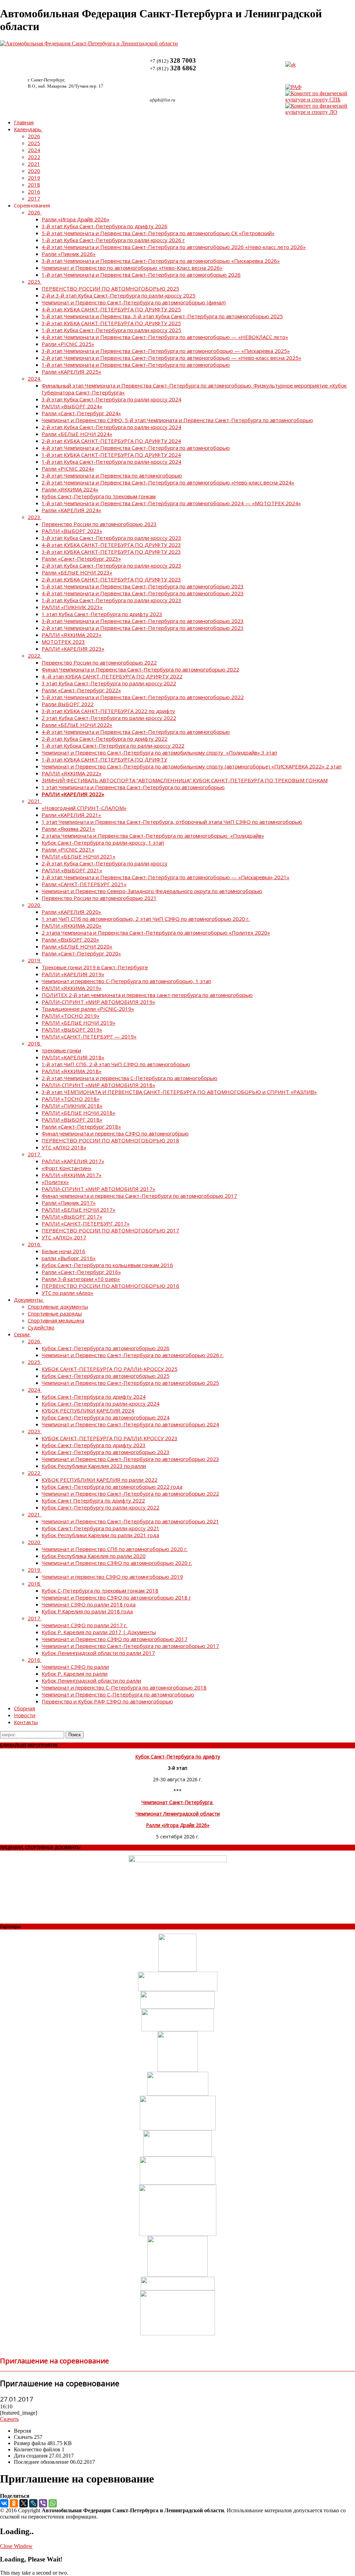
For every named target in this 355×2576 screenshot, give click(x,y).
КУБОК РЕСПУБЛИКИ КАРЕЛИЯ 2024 (88, 1410)
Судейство (41, 1327)
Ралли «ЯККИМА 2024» (70, 489)
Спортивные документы (58, 1307)
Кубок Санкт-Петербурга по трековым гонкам (99, 496)
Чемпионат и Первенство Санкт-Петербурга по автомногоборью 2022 (130, 1494)
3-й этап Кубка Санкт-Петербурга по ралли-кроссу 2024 (111, 399)
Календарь (28, 129)
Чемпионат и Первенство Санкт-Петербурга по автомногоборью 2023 (130, 1459)
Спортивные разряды (55, 1313)
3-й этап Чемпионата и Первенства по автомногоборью (112, 475)
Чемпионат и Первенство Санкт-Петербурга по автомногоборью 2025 (130, 1383)
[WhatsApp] (53, 2503)
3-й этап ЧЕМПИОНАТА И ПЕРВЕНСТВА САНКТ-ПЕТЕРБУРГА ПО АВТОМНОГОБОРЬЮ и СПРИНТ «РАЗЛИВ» (179, 1092)
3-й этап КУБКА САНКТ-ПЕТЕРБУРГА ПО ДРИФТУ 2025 (111, 323)
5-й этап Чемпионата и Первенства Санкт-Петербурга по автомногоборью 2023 (143, 586)
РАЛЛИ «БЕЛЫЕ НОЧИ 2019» (79, 1023)
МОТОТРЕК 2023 (63, 642)
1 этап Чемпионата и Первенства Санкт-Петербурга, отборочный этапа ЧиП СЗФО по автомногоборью (172, 822)
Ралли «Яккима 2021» (68, 829)
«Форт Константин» (67, 1168)
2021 (34, 164)
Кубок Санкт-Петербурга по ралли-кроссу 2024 (101, 1403)
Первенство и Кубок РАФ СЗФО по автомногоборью (107, 1701)
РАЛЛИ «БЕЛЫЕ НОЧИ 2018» (79, 1113)
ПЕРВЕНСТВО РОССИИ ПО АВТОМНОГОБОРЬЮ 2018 (110, 1140)
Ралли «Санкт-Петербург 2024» (81, 413)
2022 (34, 157)
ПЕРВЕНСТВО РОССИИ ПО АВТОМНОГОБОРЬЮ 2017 (110, 1230)
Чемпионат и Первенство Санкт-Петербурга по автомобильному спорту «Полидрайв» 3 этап (159, 752)
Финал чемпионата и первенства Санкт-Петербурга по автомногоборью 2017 (139, 1196)
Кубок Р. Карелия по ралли (75, 1674)
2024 (34, 150)
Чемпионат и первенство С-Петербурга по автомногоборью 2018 (124, 1687)
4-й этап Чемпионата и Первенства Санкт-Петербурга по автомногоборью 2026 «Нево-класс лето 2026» (174, 247)
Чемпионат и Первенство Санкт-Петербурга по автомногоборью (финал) (134, 302)
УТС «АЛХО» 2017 (64, 1237)
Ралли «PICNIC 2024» (68, 469)
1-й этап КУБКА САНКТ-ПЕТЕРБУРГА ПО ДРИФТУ (104, 759)
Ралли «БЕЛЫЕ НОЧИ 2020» (77, 946)
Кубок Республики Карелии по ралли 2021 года (100, 1535)
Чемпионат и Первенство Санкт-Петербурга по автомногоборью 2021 (130, 1521)
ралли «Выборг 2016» (69, 1258)
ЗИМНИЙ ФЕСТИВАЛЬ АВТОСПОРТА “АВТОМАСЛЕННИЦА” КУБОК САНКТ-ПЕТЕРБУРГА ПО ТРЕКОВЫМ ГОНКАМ (185, 780)
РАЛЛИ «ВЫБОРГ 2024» (72, 406)
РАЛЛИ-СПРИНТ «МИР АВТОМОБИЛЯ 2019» (98, 1002)
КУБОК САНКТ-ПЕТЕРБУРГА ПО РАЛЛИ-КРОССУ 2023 (110, 1438)
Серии (22, 1334)
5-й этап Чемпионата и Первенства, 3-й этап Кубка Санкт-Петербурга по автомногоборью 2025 (162, 316)
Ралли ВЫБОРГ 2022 (68, 704)
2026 (34, 136)
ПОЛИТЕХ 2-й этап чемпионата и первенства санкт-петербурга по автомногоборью (147, 995)
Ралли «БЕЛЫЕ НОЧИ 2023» (77, 572)
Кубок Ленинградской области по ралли (91, 1681)
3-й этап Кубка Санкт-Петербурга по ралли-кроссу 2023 (111, 538)
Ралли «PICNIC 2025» (68, 344)
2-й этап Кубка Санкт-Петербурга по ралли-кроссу (105, 863)
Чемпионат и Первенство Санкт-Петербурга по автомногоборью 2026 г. (133, 1355)
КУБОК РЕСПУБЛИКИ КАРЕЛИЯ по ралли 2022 (99, 1480)
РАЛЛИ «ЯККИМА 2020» (72, 926)
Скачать (9, 2419)
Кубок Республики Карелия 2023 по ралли (94, 1466)
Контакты (26, 1722)
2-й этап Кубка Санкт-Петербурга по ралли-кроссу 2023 (111, 565)
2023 (34, 517)
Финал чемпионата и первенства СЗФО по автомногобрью (115, 1133)
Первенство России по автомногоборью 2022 (99, 662)
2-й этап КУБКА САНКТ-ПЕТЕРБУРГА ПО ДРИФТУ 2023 (111, 579)
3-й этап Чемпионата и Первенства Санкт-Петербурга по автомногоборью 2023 (143, 621)
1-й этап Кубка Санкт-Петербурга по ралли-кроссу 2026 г (113, 240)
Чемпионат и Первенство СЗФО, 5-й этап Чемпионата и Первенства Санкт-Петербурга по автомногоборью (177, 420)
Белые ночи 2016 (63, 1251)
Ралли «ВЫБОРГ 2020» (70, 939)
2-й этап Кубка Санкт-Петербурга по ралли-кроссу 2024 (111, 427)
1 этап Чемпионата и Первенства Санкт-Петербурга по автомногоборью (133, 787)
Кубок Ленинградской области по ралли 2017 (98, 1653)
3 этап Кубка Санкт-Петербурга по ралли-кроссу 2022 (109, 683)
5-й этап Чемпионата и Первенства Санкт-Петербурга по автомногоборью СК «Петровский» (158, 233)
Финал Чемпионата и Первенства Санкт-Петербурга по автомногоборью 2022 (140, 669)
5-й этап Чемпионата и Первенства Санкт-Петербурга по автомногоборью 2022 (143, 697)
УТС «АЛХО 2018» (64, 1147)
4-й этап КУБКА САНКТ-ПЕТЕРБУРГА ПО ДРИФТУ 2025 (111, 309)
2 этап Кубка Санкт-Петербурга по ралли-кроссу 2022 (109, 718)
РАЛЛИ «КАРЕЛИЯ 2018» (73, 1057)
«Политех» (55, 1182)
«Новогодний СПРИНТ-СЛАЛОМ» (84, 808)
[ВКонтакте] (4, 2503)
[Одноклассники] (14, 2503)
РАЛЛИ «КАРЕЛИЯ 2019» (73, 974)
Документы (28, 1300)
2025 (34, 143)
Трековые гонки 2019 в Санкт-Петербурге (95, 967)
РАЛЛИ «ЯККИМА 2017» (72, 1175)
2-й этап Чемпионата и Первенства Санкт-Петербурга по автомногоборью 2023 (143, 628)
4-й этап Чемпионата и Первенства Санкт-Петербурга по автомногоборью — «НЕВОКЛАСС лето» (165, 337)
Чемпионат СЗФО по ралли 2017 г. (84, 1625)
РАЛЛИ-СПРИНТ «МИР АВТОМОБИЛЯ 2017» (98, 1189)
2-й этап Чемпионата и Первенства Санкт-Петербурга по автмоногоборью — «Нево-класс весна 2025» (171, 358)
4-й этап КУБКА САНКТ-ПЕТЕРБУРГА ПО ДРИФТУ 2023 (111, 545)
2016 (34, 191)
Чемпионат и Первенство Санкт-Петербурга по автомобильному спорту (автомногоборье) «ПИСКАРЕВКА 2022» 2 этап (192, 766)
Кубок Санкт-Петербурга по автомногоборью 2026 (106, 1348)
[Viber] (43, 2503)
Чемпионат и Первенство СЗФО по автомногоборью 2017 (115, 1639)
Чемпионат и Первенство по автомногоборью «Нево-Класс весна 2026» (132, 268)
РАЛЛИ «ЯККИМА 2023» (72, 635)
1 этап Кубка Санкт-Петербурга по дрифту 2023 (102, 614)
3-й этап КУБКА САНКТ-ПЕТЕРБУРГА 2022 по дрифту (108, 711)
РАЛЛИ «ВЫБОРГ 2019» (72, 1029)
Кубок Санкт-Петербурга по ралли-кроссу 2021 (101, 1528)
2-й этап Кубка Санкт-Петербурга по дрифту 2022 (105, 739)
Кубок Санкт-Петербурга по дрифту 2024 (94, 1397)
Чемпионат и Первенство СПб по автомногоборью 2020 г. (115, 1549)
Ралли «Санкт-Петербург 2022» (81, 690)
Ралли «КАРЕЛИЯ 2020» (71, 912)
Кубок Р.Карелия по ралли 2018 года (87, 1611)
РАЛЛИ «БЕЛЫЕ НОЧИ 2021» (79, 856)
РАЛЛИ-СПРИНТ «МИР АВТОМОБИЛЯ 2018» (98, 1085)
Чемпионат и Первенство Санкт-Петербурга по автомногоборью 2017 (130, 1646)
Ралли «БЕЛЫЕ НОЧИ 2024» (77, 434)
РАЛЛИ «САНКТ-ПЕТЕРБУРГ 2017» (86, 1223)
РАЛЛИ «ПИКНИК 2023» (72, 607)
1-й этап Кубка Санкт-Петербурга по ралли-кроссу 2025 (111, 330)
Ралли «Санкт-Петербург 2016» (81, 1272)
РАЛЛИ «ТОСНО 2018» (71, 1099)
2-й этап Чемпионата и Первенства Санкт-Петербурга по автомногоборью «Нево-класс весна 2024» (168, 482)
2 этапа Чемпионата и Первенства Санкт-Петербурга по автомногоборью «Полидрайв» (153, 836)
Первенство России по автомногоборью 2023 (99, 524)
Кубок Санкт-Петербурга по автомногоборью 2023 (106, 1452)
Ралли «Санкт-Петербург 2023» (81, 559)
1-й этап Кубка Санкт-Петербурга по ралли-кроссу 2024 (111, 462)
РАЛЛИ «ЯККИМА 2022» (72, 773)
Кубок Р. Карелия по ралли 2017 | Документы (99, 1632)
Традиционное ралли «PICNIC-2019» (88, 1009)
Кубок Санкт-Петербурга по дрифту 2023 (94, 1445)
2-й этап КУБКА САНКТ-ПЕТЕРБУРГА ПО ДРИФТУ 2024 (111, 441)
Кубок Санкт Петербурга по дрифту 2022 (93, 1500)
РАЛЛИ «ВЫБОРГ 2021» (72, 870)
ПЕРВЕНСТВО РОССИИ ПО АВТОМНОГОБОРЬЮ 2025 (110, 288)
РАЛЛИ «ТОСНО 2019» (71, 1016)
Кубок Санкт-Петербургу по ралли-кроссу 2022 (101, 1507)
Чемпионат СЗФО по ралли (75, 1667)
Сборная (24, 1708)
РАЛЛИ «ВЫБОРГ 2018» (72, 1120)
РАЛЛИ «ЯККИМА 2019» (72, 988)
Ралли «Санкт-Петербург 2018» (81, 1126)
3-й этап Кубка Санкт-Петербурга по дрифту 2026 (105, 226)
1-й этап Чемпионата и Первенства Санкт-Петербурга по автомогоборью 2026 (141, 275)
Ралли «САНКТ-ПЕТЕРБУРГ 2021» (84, 884)
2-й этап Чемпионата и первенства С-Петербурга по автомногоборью (129, 1078)
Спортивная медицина (56, 1320)
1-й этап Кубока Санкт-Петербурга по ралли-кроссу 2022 (113, 746)
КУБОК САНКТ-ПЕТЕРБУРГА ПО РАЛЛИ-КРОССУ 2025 (110, 1369)
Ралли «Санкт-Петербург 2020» (81, 953)
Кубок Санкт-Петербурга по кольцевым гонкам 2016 (107, 1265)
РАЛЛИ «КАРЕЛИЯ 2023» (73, 649)
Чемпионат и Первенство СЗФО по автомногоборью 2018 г (116, 1597)
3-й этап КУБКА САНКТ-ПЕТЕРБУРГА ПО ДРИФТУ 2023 (111, 552)
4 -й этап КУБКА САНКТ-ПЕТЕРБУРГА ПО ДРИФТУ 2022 (112, 676)
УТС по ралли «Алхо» (67, 1293)
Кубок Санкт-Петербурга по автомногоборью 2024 (106, 1417)
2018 (34, 185)
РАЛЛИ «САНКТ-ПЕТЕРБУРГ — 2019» (89, 1036)
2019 (34, 178)
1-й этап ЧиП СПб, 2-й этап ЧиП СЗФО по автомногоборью (116, 1064)
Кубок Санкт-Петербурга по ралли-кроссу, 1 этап (103, 843)
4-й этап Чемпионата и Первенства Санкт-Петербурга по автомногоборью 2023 (143, 593)
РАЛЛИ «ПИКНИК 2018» (72, 1106)
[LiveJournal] (33, 2503)
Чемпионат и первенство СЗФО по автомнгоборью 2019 (112, 1577)
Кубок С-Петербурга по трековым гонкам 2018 (100, 1590)
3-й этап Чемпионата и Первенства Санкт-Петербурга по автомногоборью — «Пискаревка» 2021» (166, 877)
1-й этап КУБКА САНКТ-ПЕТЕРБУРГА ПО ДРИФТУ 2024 (111, 455)
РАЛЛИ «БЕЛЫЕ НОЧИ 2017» (79, 1210)
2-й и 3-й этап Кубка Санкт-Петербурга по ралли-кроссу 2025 (119, 295)
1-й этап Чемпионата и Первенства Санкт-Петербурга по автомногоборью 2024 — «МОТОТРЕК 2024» (171, 503)
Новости (25, 1715)
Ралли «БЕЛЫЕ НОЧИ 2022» (77, 725)
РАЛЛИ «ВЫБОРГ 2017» (72, 1216)
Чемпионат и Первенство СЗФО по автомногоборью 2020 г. (117, 1563)
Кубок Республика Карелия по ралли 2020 (94, 1556)
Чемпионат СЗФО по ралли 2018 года (89, 1604)
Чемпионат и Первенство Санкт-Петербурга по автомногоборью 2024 (130, 1424)
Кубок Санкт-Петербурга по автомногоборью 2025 (106, 1376)
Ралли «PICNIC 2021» (68, 849)
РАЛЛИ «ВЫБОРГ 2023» (72, 531)
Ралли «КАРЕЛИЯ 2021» (71, 815)
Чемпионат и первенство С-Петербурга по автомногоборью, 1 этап (126, 981)
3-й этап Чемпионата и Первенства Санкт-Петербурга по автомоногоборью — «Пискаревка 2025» (166, 351)
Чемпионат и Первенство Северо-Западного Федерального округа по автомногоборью (152, 891)
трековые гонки (61, 1050)
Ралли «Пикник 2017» (69, 1203)
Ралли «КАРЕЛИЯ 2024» (71, 510)
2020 (34, 171)
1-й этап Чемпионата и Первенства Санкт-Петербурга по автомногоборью (136, 365)
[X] (24, 2503)
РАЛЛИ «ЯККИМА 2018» (72, 1071)
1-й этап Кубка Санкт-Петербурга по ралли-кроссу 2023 (111, 600)
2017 (34, 198)
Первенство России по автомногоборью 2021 (99, 898)
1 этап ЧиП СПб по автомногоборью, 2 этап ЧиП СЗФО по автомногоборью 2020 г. (146, 919)
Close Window (16, 2546)
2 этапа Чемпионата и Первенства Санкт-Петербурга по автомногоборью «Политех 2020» (156, 933)
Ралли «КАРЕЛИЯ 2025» (71, 372)
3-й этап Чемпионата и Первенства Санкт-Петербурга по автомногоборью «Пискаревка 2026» (161, 261)
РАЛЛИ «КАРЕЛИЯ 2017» (73, 1161)
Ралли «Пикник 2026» (69, 254)
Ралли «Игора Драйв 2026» (76, 219)
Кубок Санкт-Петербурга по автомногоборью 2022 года (112, 1487)
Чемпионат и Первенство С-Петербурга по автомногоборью (118, 1694)
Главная (24, 122)
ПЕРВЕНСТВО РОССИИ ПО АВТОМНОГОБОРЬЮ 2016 (110, 1286)
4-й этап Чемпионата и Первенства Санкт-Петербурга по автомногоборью (136, 448)
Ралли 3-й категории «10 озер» (81, 1279)
